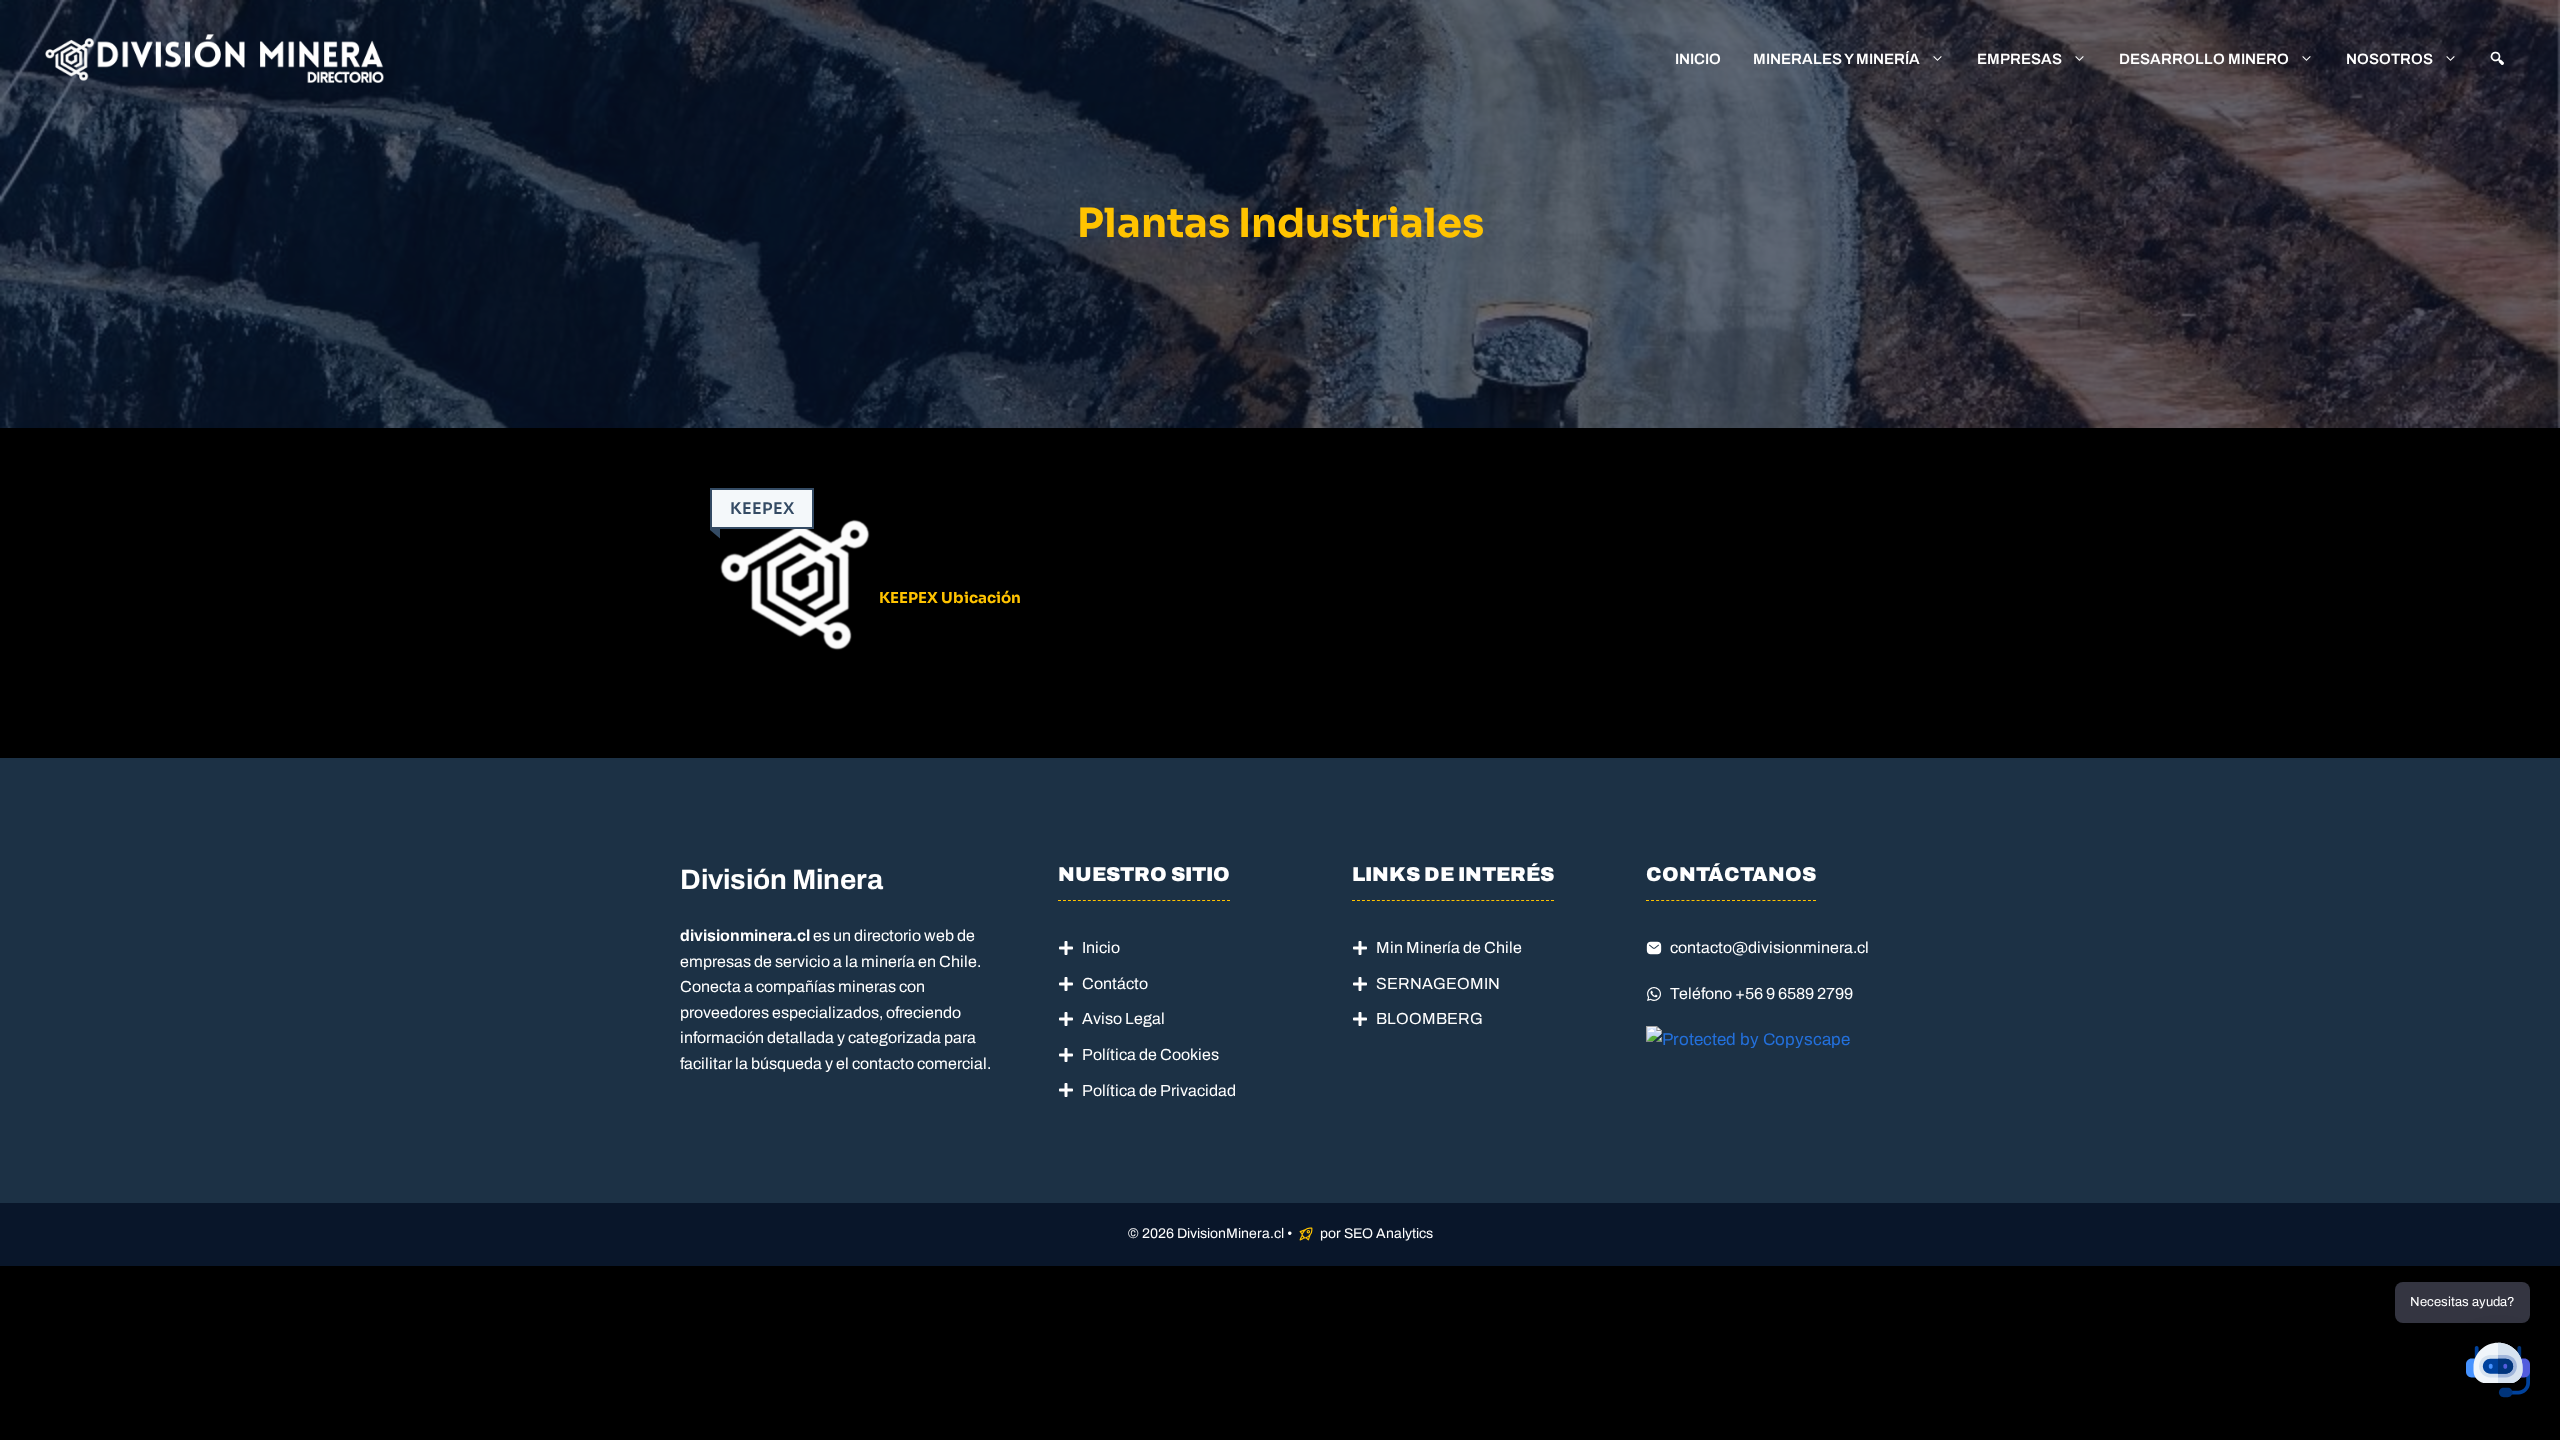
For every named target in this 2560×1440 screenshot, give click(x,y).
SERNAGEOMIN (1438, 983)
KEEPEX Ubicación (950, 597)
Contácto (1115, 983)
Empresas (2019, 59)
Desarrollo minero (2204, 59)
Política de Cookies (1150, 1054)
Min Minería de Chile (1449, 947)
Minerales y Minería (1836, 59)
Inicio (1698, 59)
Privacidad (1198, 1090)
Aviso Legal (1123, 1018)
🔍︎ (2497, 59)
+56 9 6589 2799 (1794, 993)
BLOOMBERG (1429, 1018)
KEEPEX (762, 508)
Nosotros (2389, 59)
